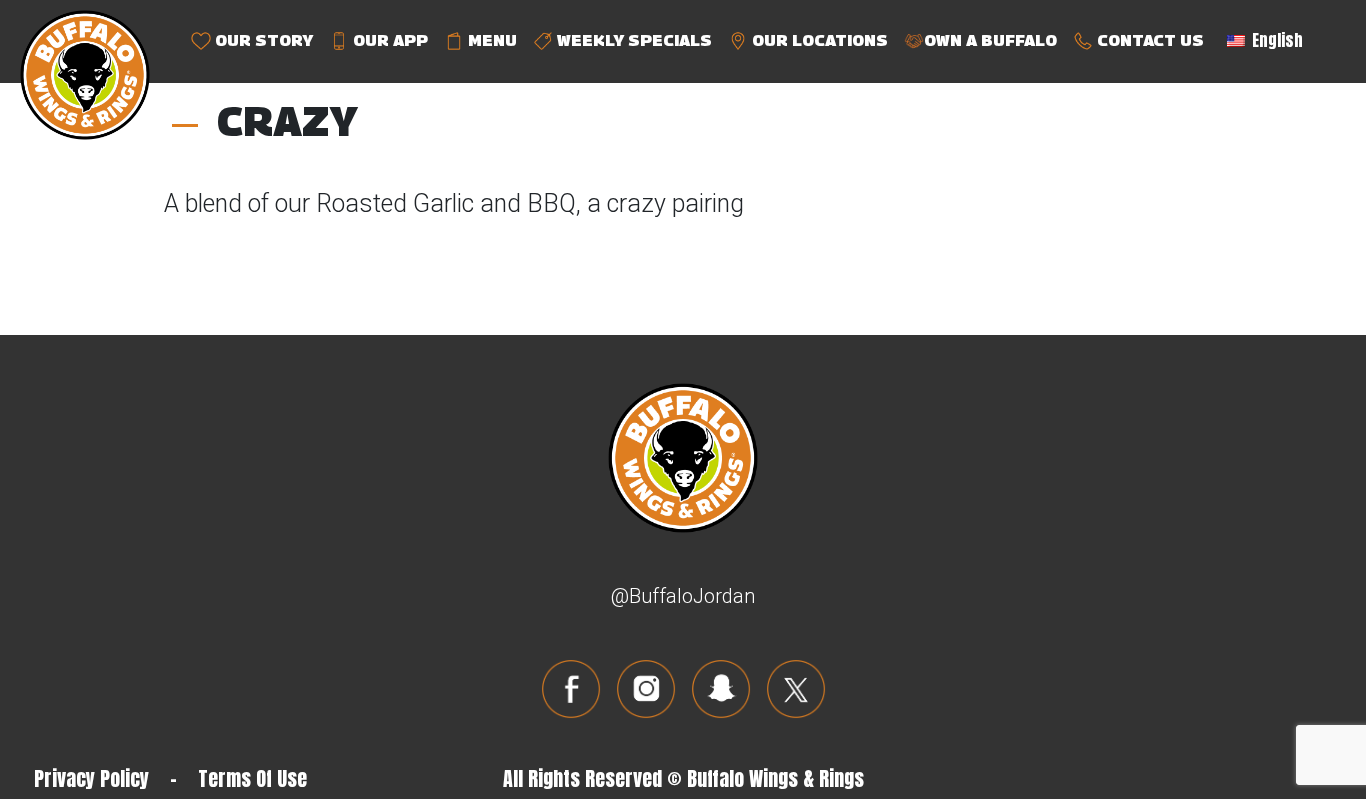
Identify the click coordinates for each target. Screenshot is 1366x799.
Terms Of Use (252, 778)
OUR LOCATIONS (818, 40)
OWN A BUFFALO (990, 40)
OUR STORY (262, 40)
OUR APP (388, 40)
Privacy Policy (91, 778)
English (1275, 40)
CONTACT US (1148, 40)
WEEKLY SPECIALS (632, 40)
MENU (490, 40)
